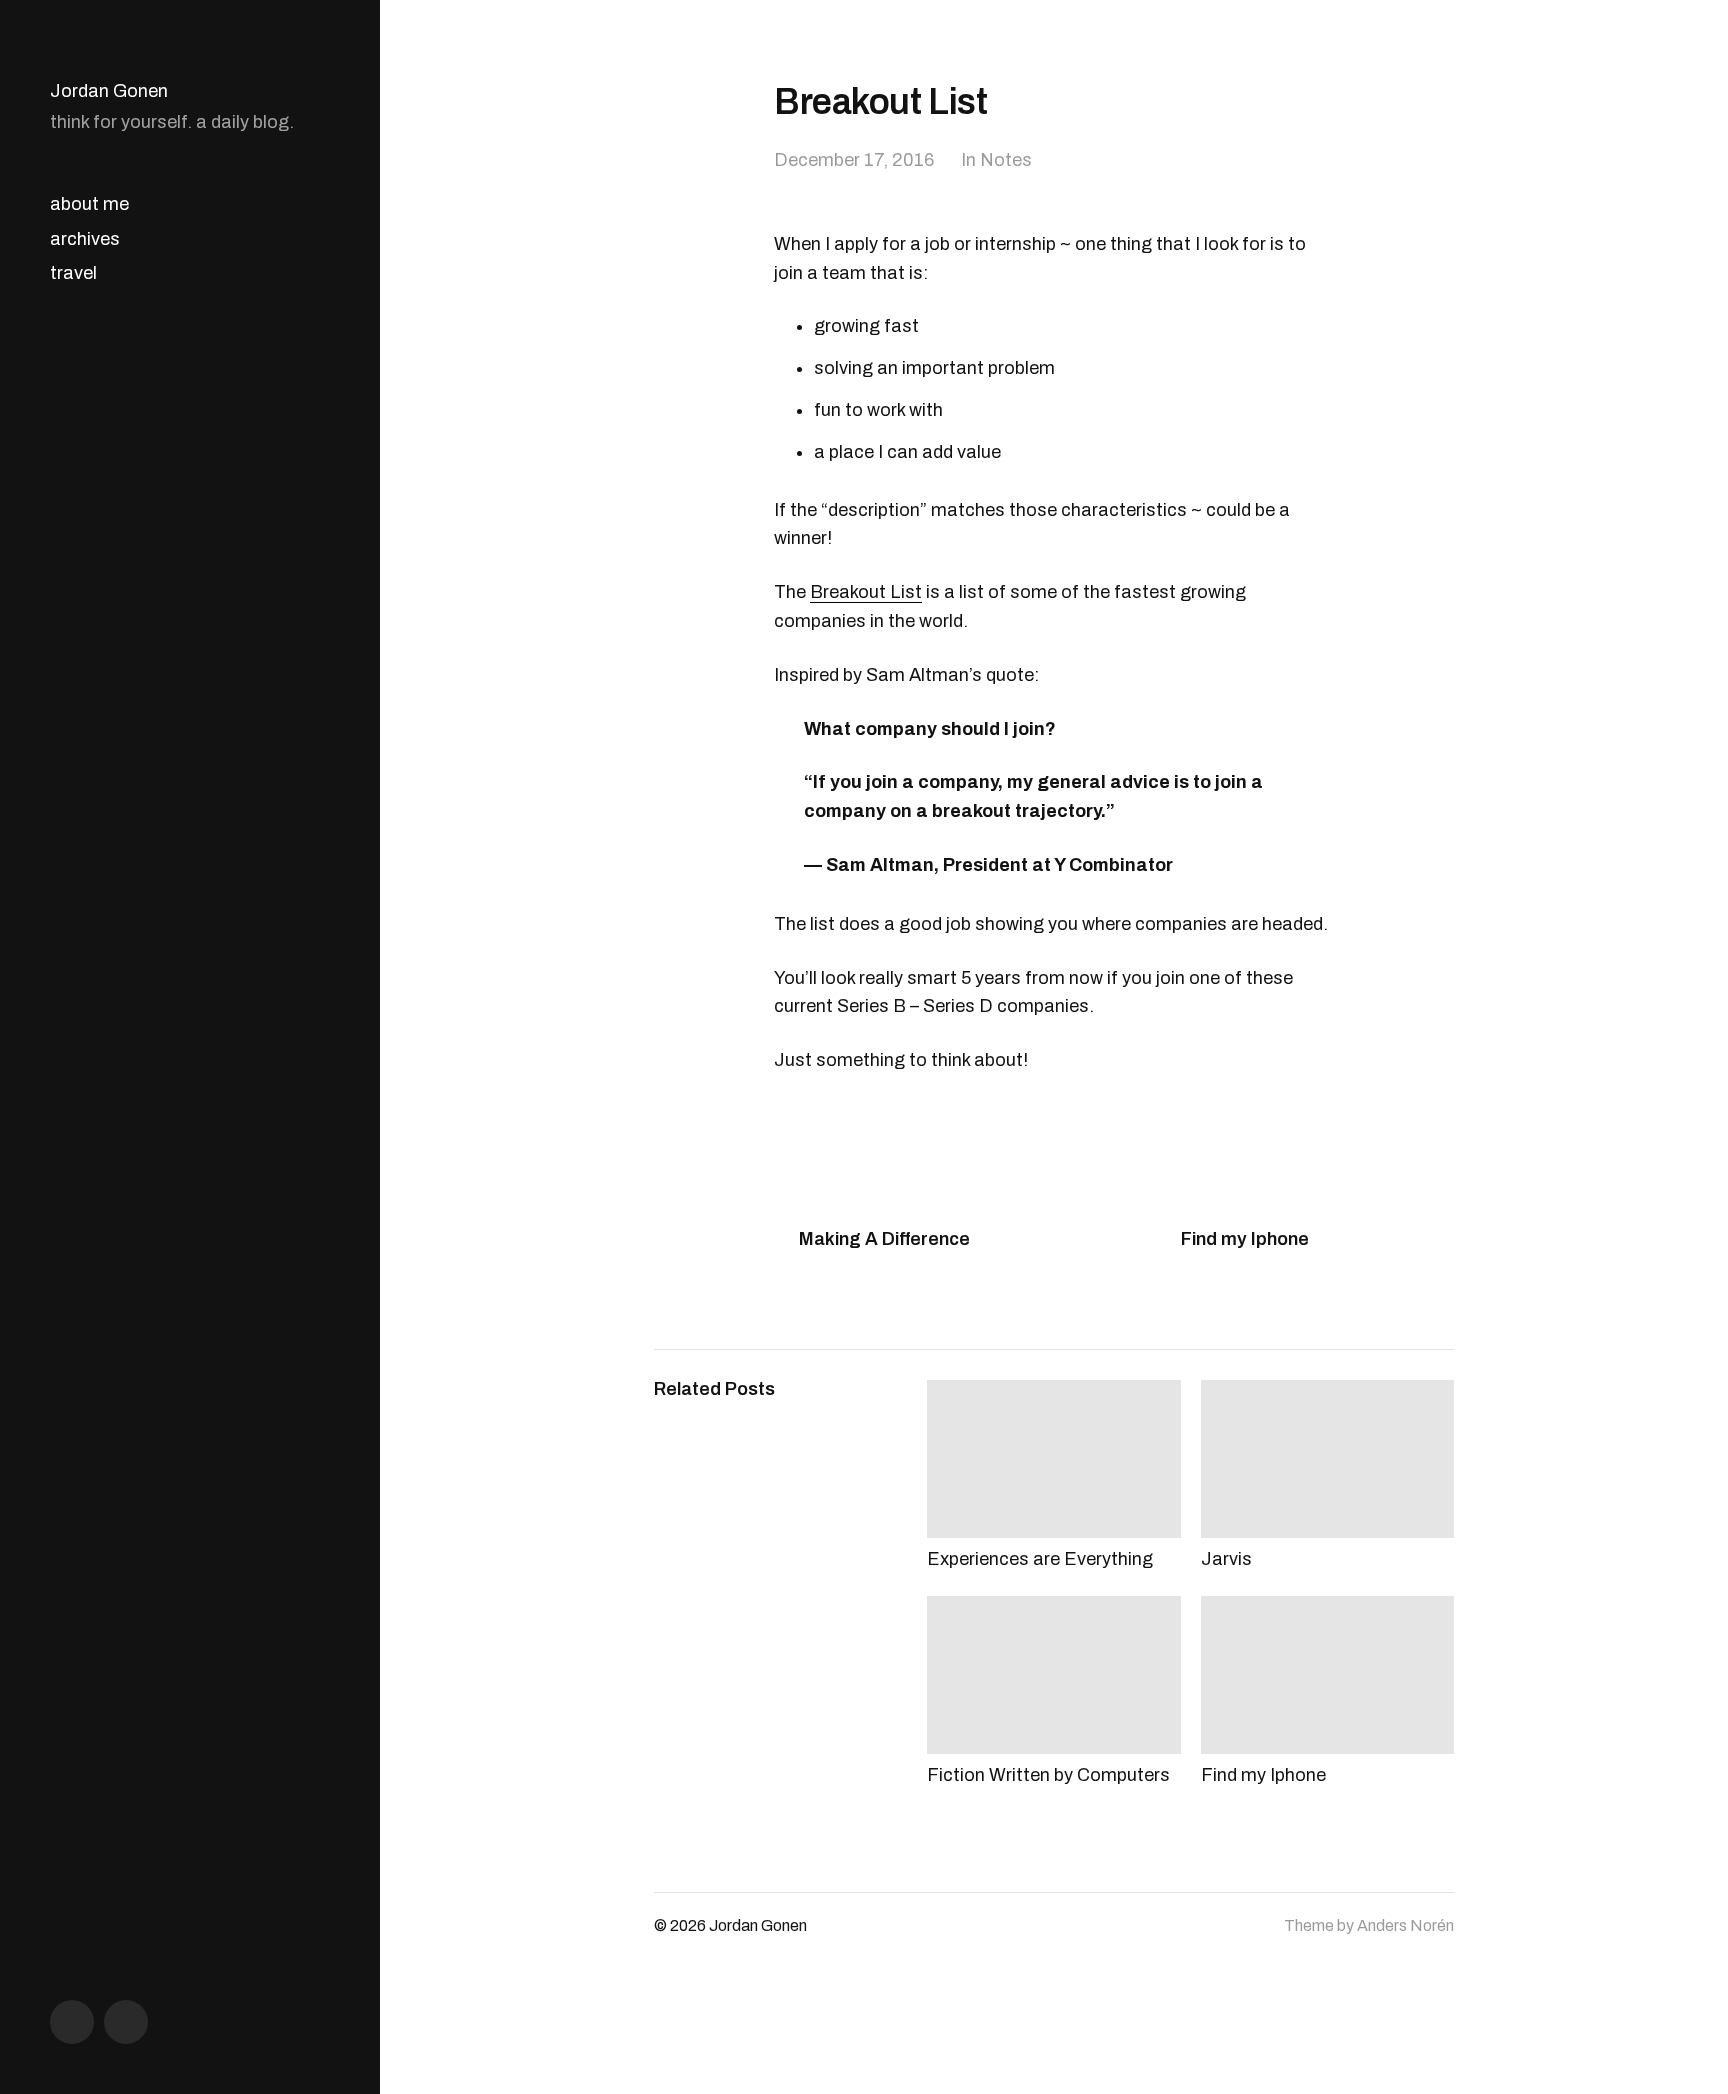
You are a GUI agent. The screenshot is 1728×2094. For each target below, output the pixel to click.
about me (89, 204)
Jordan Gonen (109, 91)
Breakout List (866, 592)
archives (85, 239)
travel (73, 273)
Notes (1006, 160)
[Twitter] (126, 2022)
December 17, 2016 (854, 160)
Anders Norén (1405, 1925)
